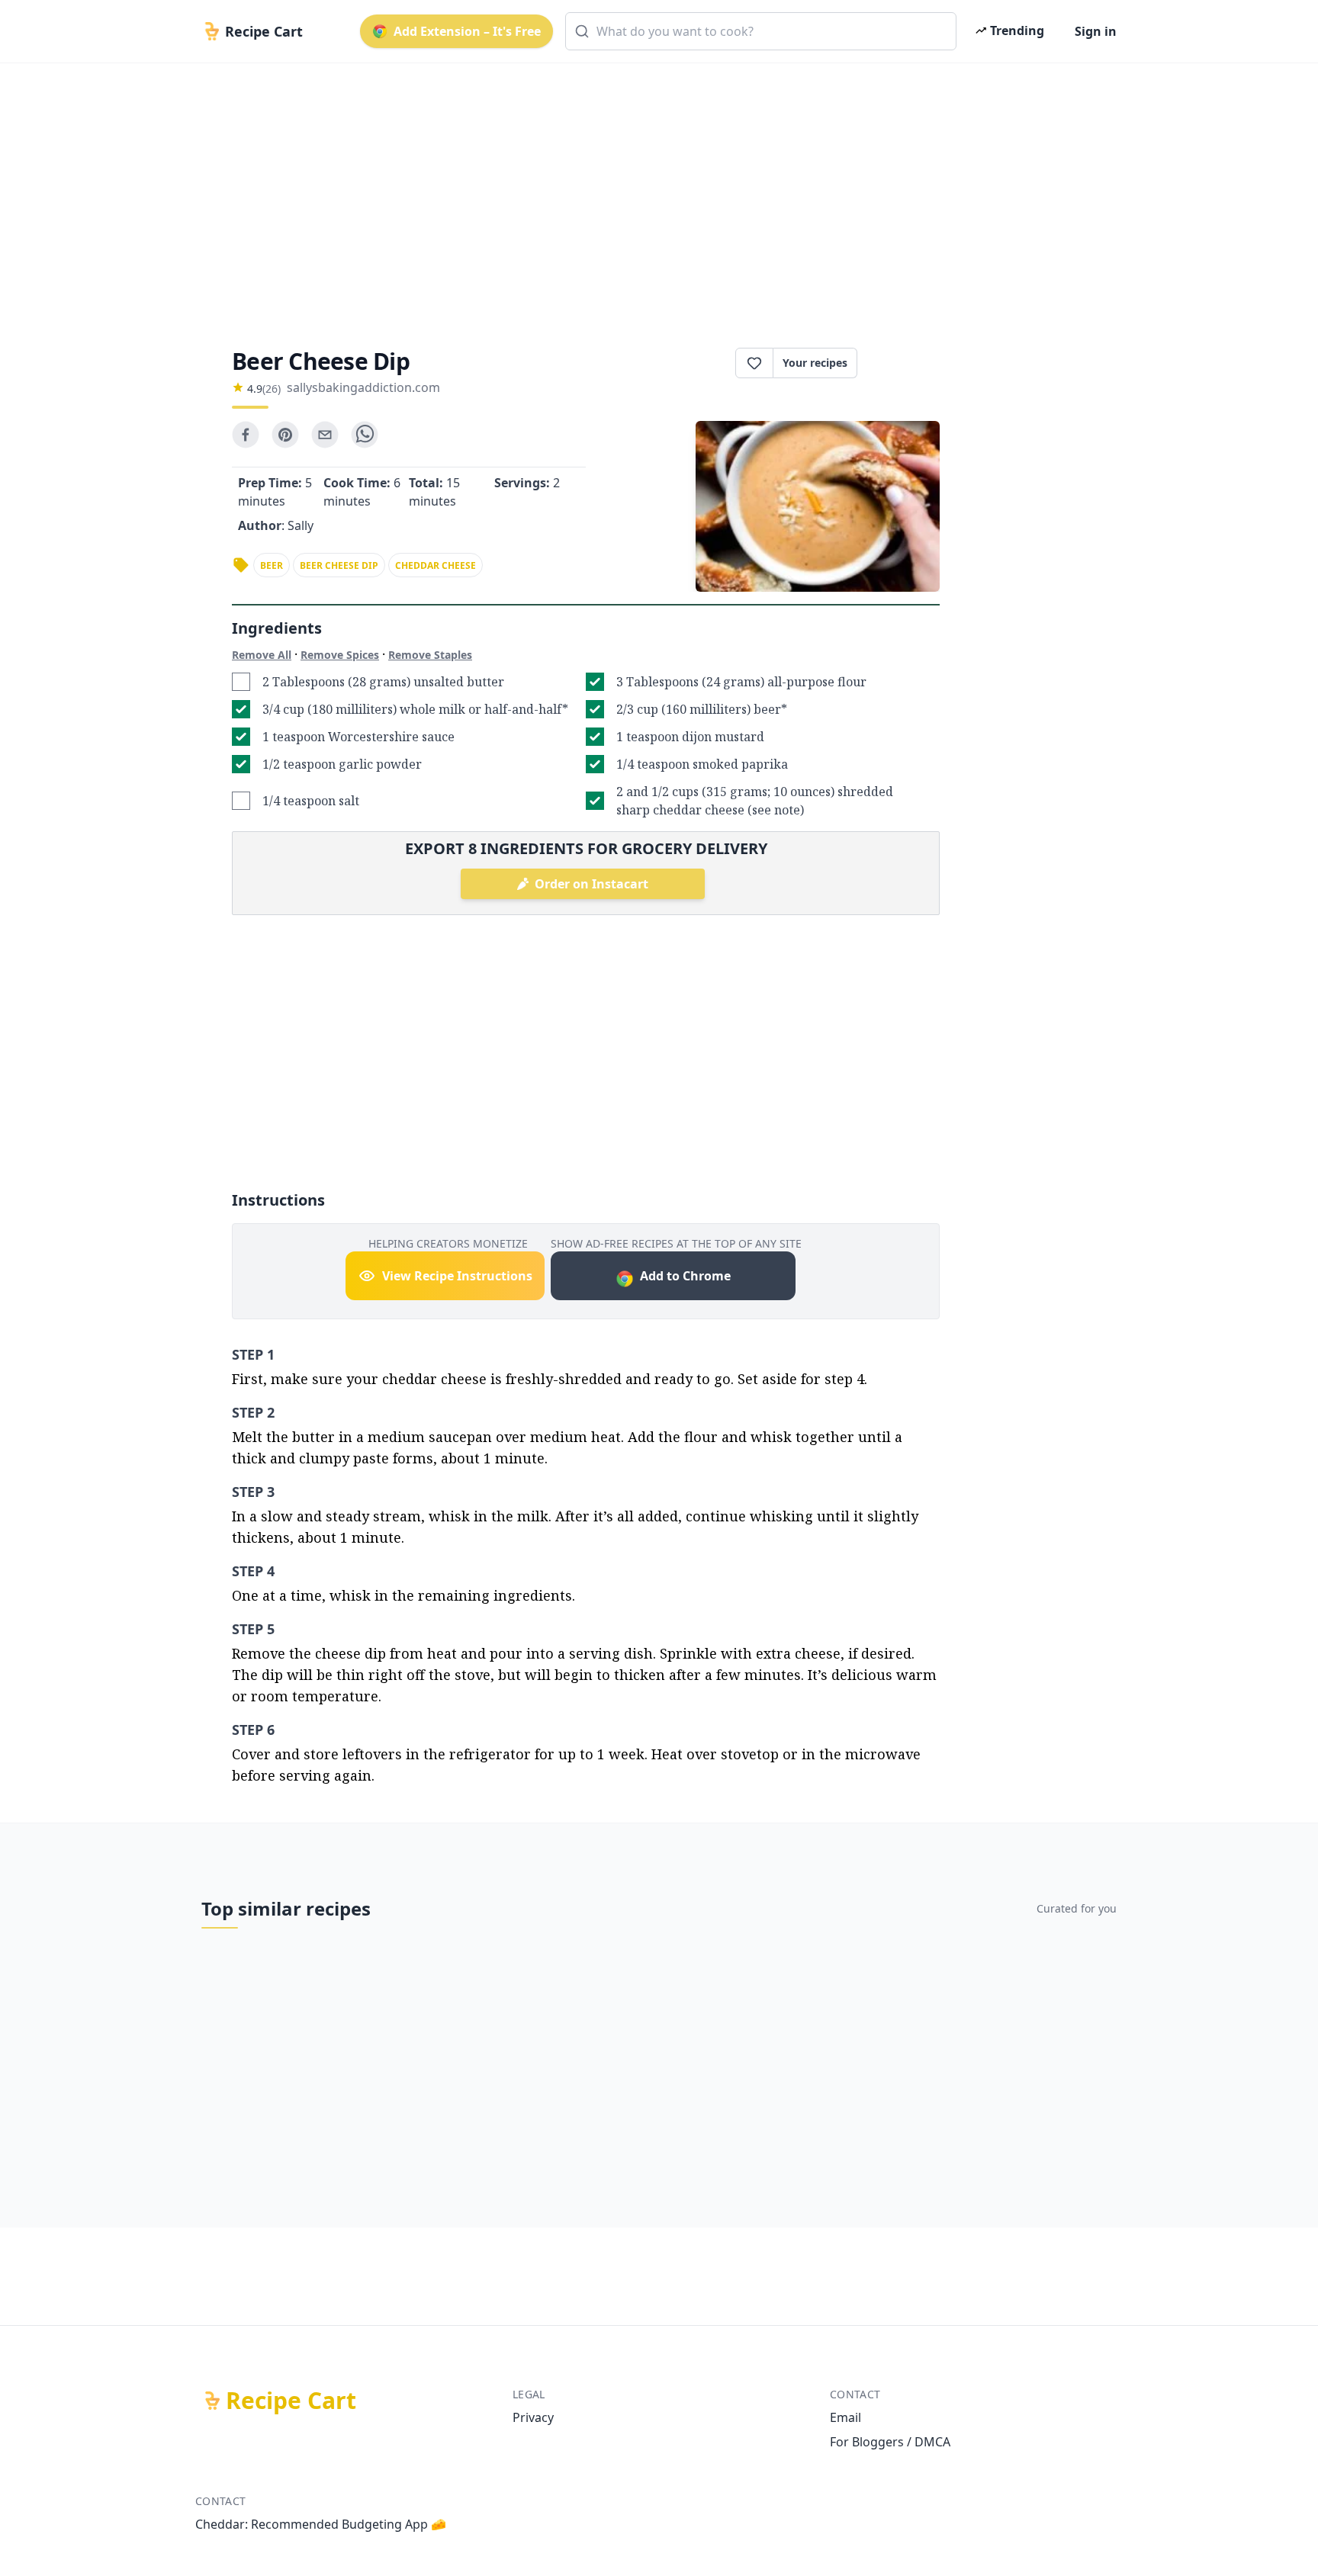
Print (906, 363)
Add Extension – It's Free (467, 31)
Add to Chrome (685, 1276)
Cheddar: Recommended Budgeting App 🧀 (321, 2524)
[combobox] (761, 31)
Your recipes (815, 363)
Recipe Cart (291, 2401)
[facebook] (246, 435)
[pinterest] (285, 435)
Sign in (1096, 31)
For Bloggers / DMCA (890, 2442)
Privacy (533, 2417)
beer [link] (272, 565)
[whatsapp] (365, 435)
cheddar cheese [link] (436, 565)
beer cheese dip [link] (339, 565)
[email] (325, 435)
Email (845, 2417)
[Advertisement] (653, 192)
